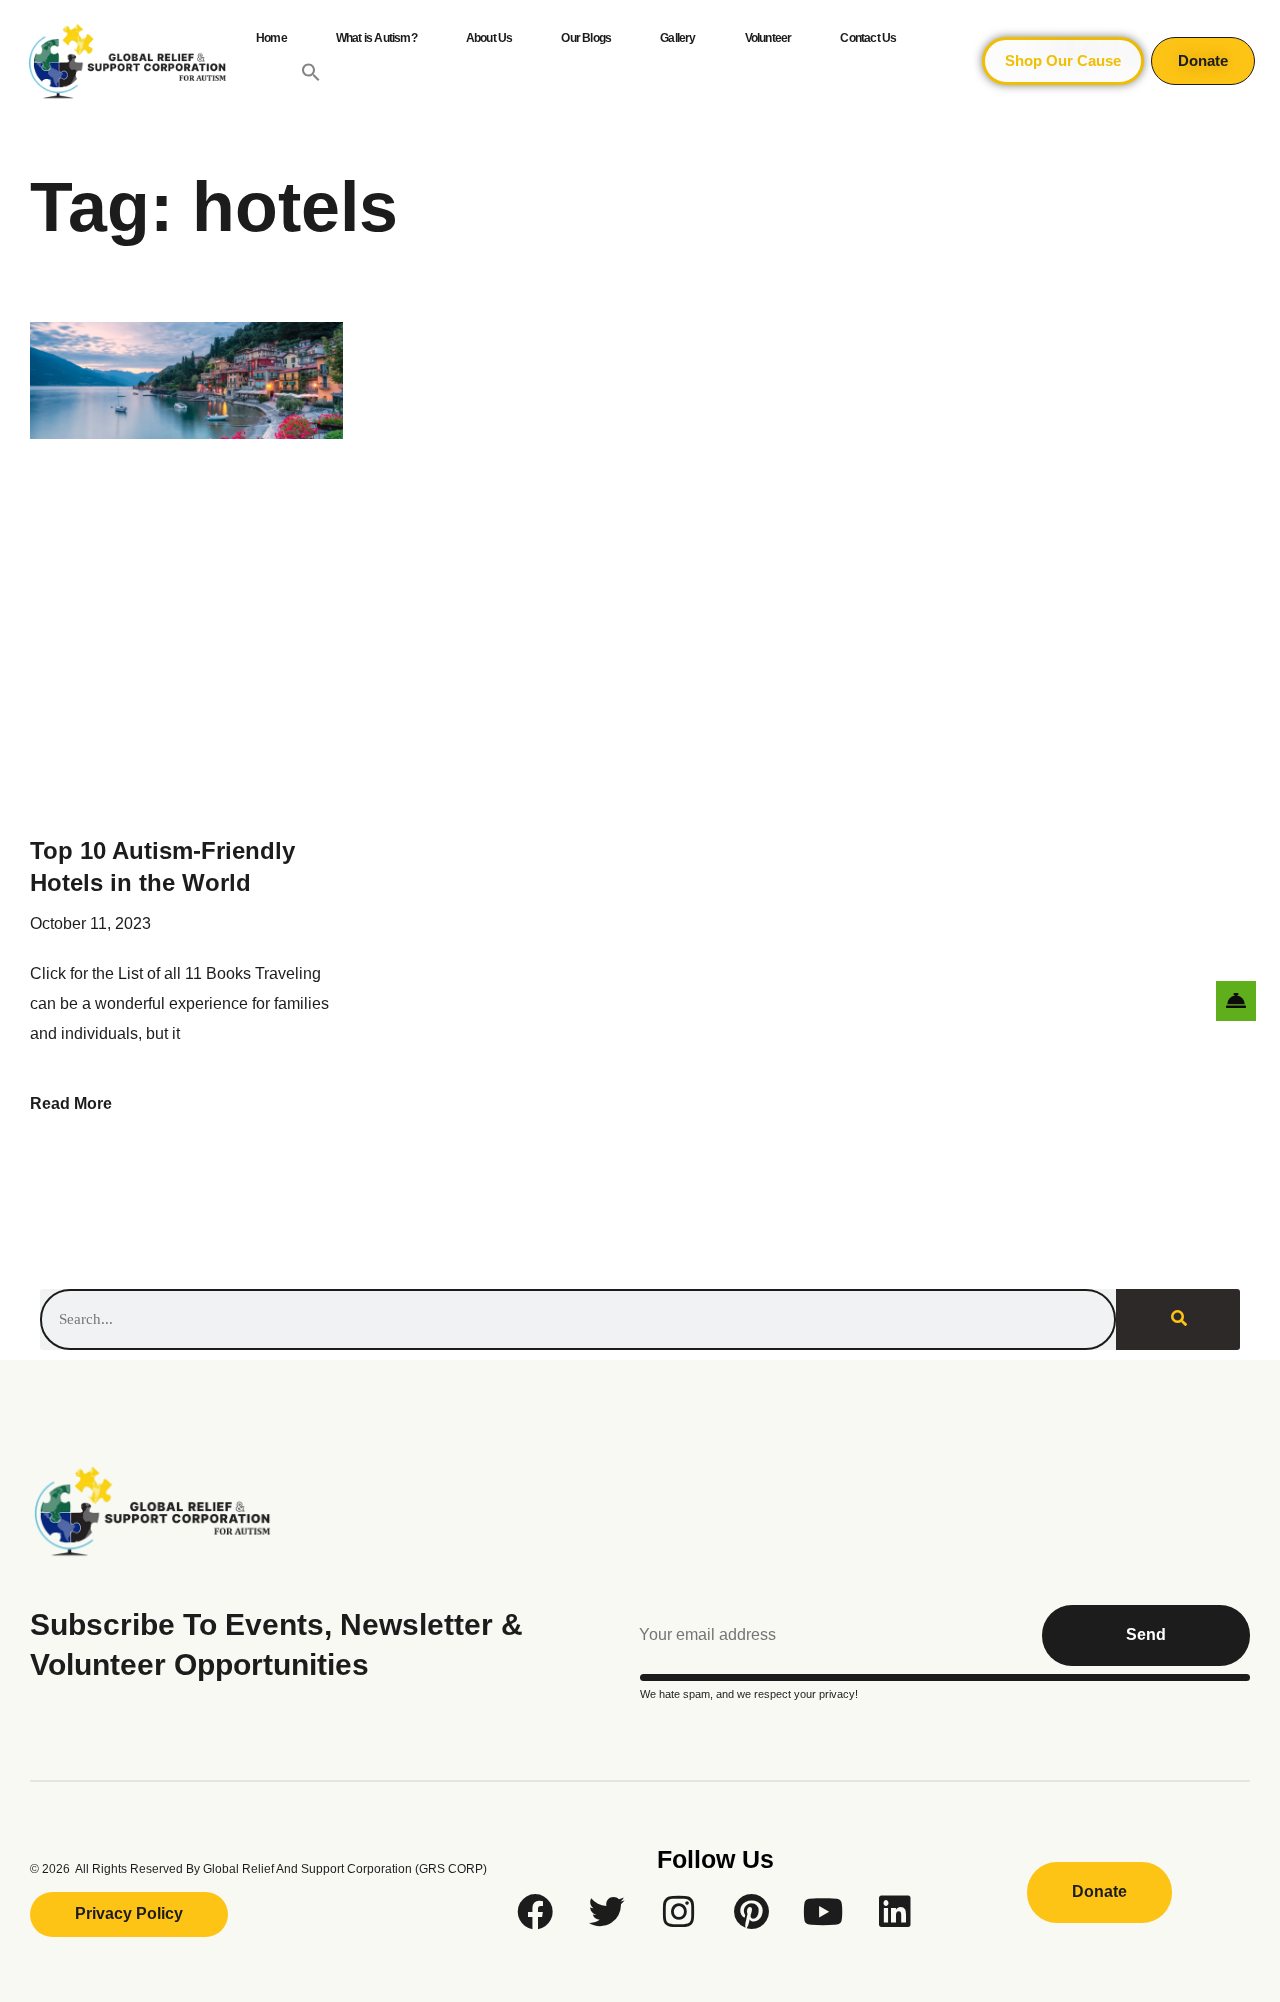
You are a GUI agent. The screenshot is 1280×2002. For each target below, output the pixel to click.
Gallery (677, 38)
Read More (71, 1103)
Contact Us (868, 38)
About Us (489, 38)
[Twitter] (607, 1912)
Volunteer (768, 38)
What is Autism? (376, 38)
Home (271, 38)
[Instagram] (679, 1912)
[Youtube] (823, 1912)
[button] (311, 72)
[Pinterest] (751, 1912)
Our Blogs (586, 38)
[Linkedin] (895, 1912)
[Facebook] (535, 1912)
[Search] (1178, 1319)
